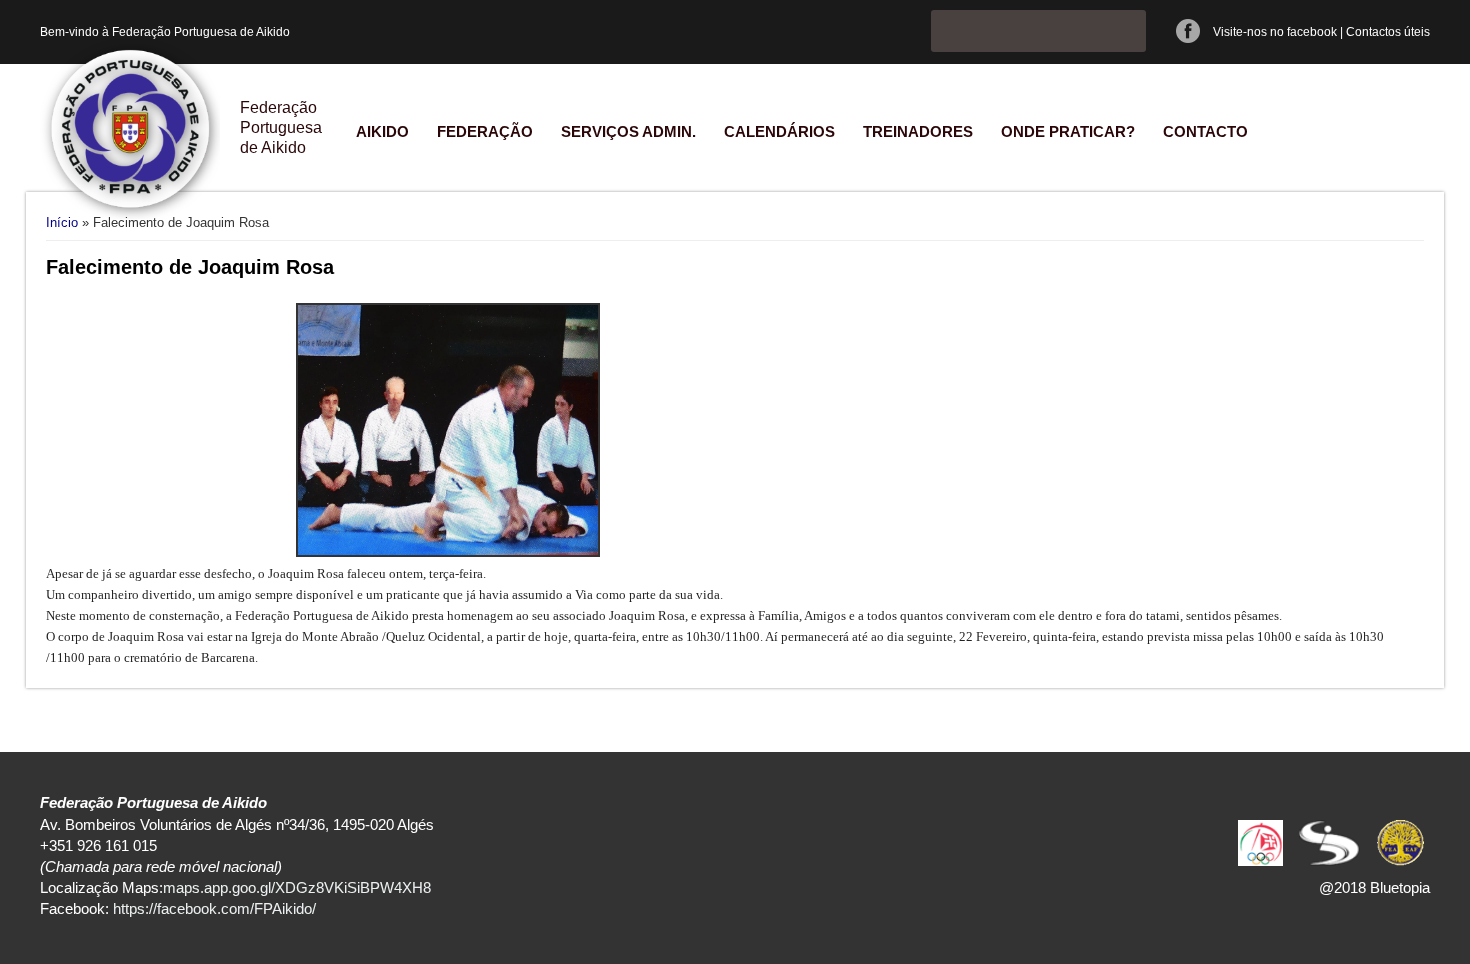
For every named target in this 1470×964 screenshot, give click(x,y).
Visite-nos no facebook (1275, 32)
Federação (485, 131)
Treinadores (918, 131)
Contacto (1205, 131)
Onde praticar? (1068, 131)
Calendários (779, 131)
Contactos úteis (1388, 32)
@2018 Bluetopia (1374, 887)
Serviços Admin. (628, 131)
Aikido (382, 131)
